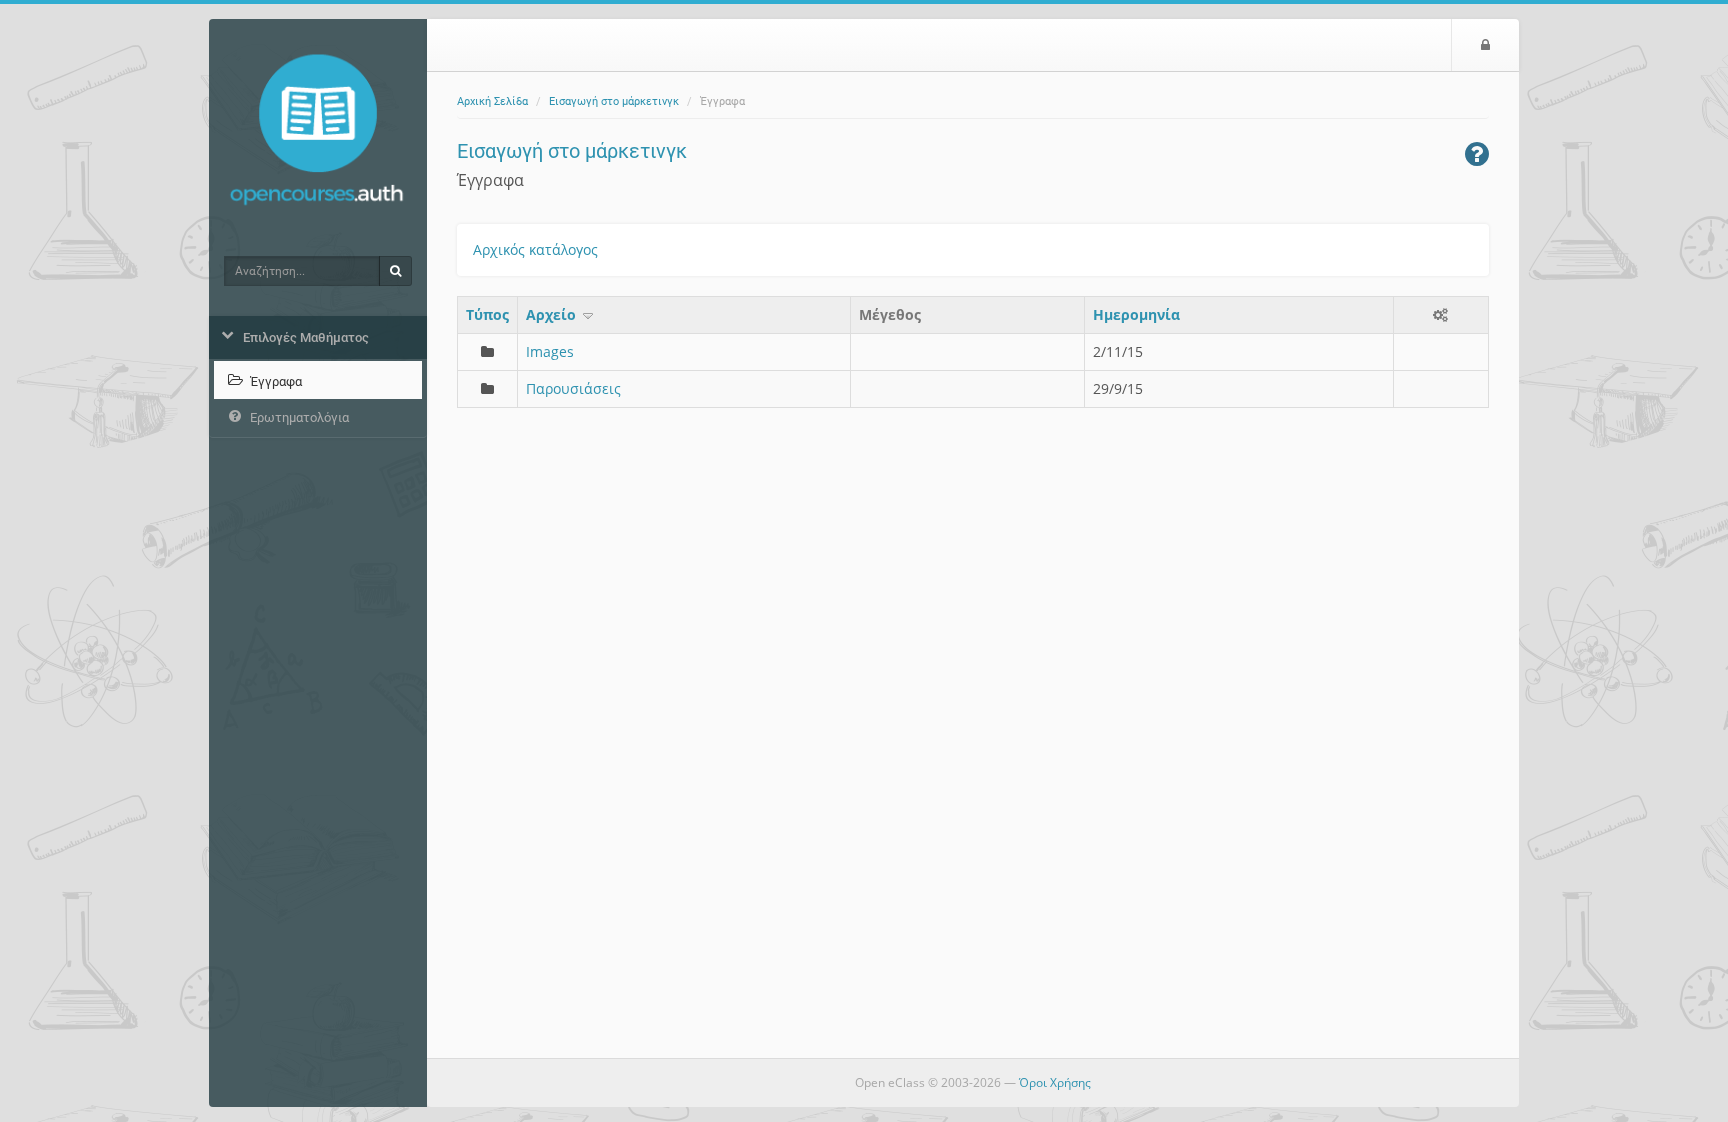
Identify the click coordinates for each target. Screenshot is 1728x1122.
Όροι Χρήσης (1055, 1082)
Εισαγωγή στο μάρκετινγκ (614, 101)
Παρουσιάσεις (573, 388)
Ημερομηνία (1136, 314)
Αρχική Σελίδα (492, 101)
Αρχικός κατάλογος (535, 249)
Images (550, 351)
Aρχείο (553, 314)
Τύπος (487, 314)
